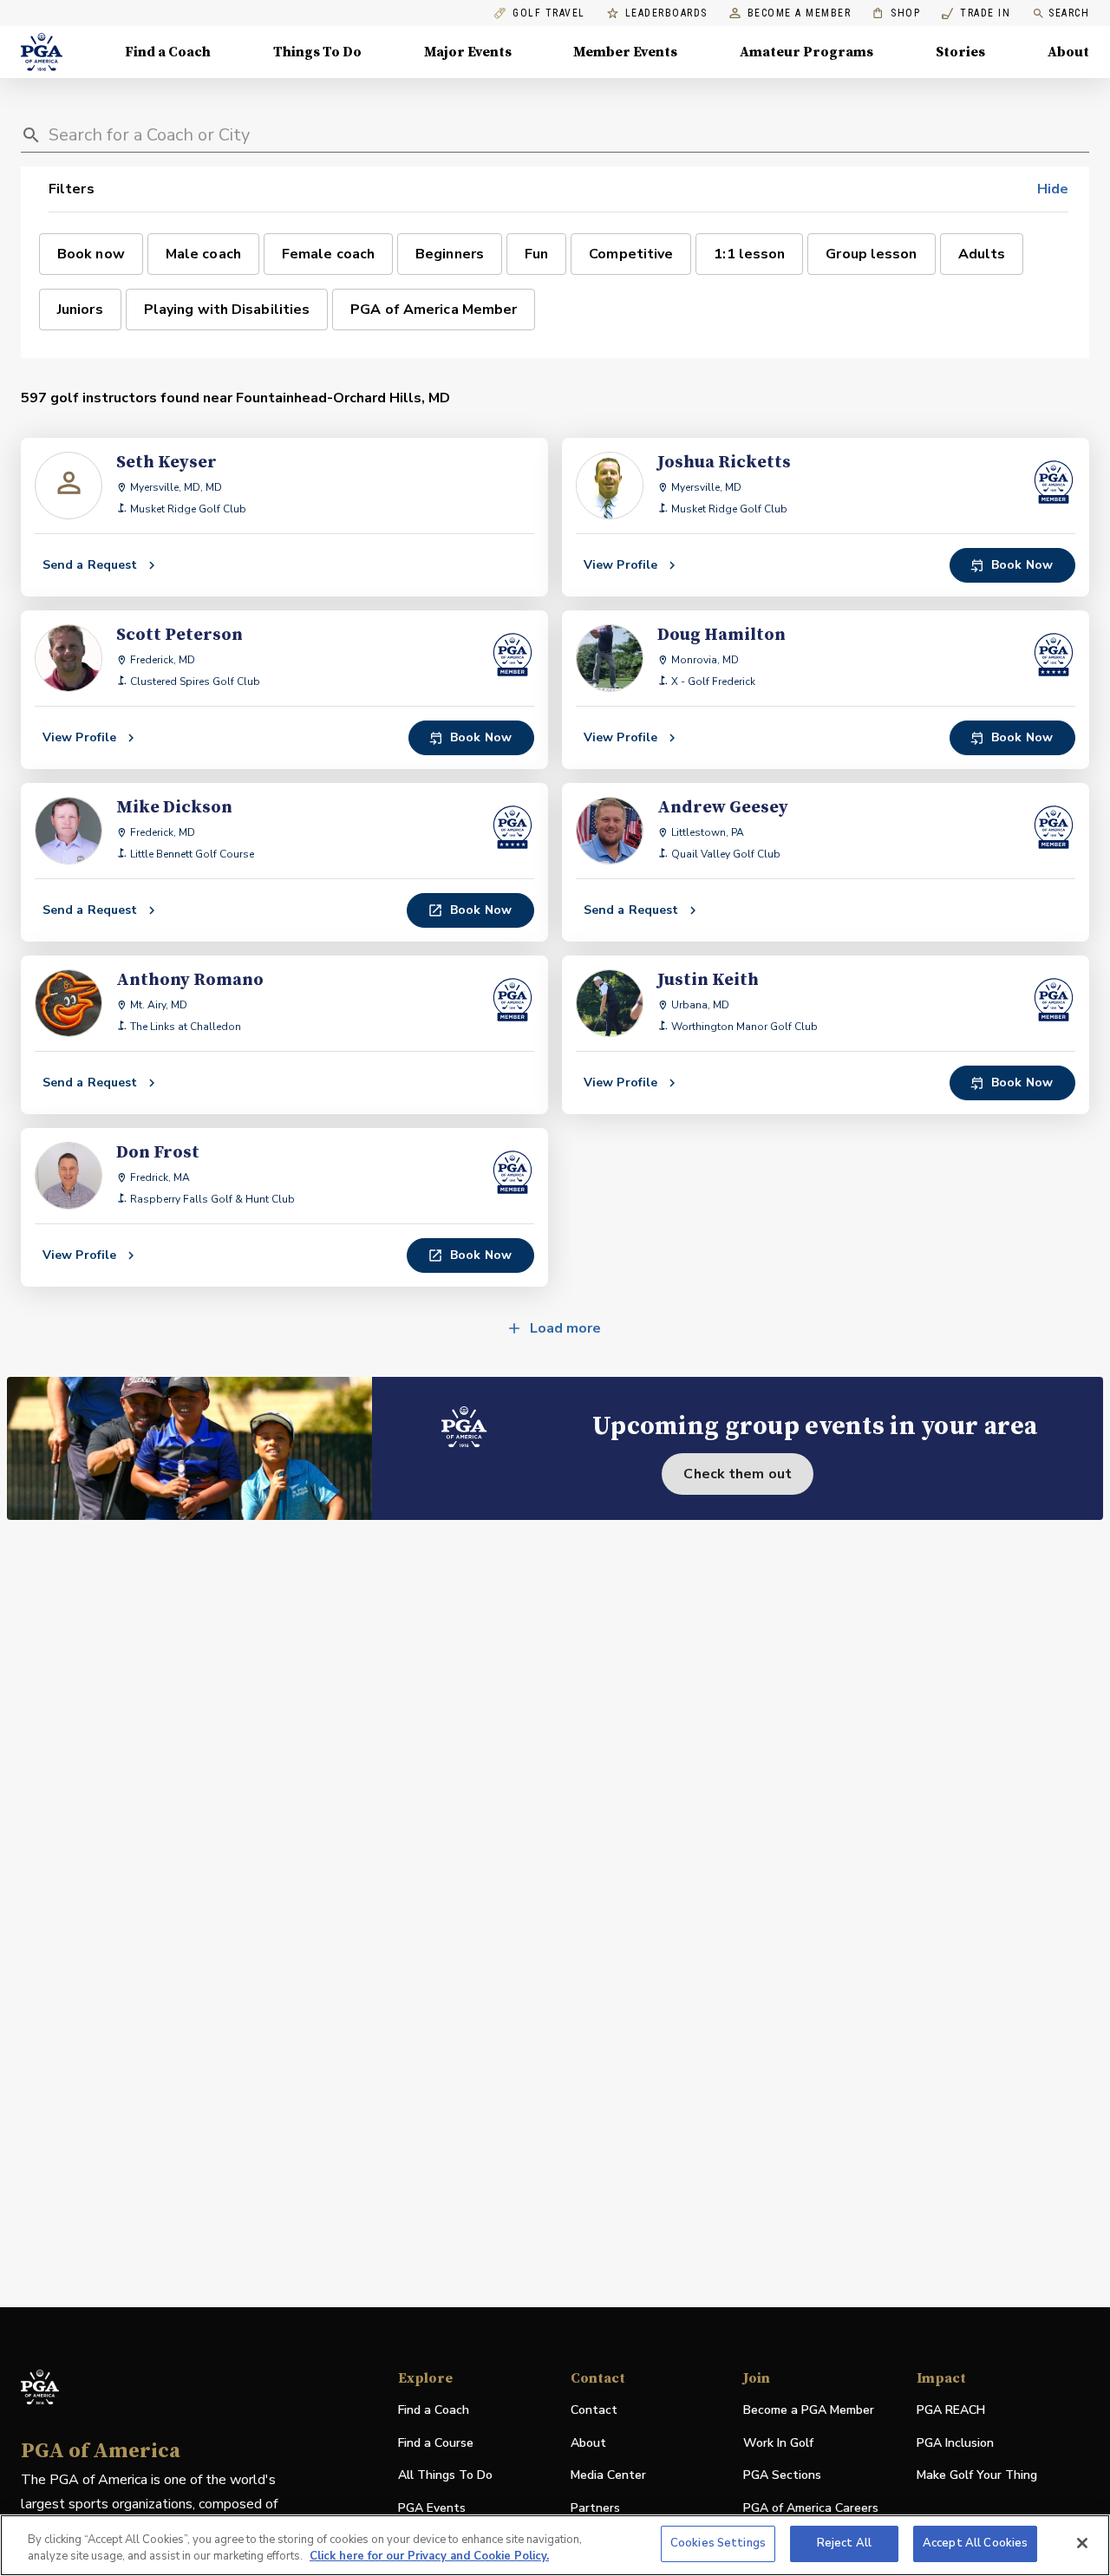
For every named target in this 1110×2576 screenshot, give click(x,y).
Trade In (976, 13)
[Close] (1082, 2543)
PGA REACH (951, 2411)
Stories (960, 52)
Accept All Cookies (975, 2543)
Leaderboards (666, 13)
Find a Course (436, 2443)
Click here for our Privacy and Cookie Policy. (429, 2557)
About (1068, 52)
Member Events (625, 52)
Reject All (844, 2543)
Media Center (608, 2476)
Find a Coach (168, 52)
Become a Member (800, 13)
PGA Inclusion (955, 2443)
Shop (896, 13)
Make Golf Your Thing (977, 2476)
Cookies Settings (718, 2543)
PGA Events (432, 2508)
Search (1069, 13)
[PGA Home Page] (42, 52)
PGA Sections (782, 2475)
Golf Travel (549, 13)
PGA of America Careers (811, 2509)
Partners (595, 2508)
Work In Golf (778, 2443)
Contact (594, 2410)
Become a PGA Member (809, 2410)
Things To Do (317, 52)
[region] (555, 2545)
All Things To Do (445, 2475)
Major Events (468, 52)
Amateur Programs (806, 52)
